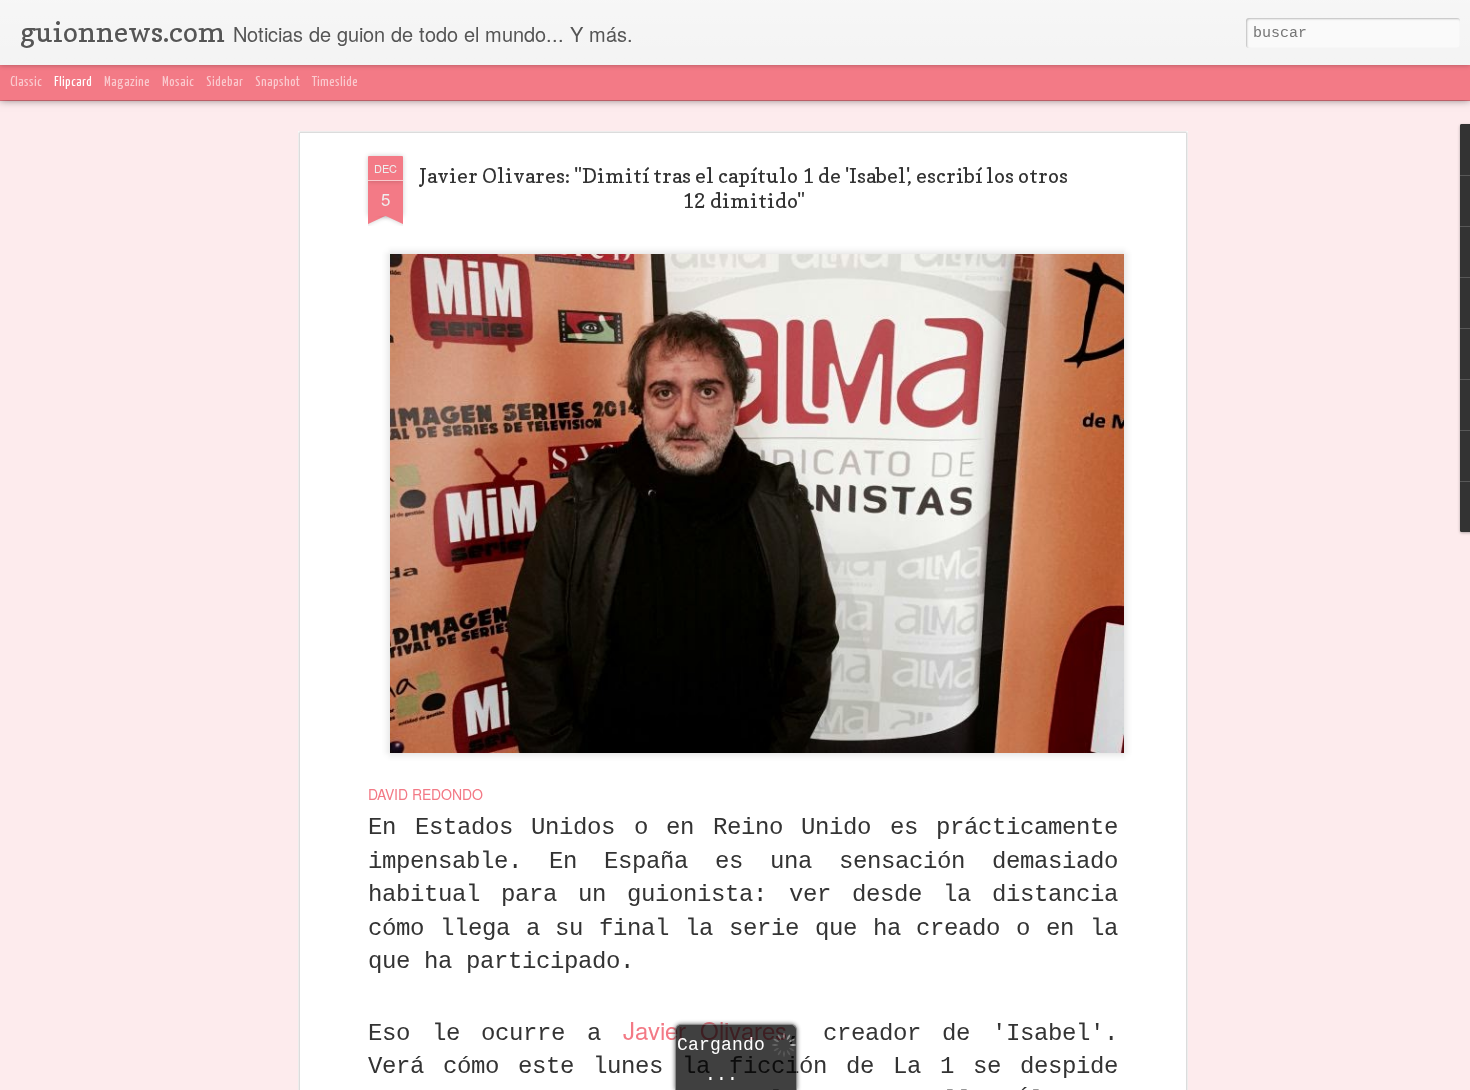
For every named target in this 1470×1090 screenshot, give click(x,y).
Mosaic (178, 82)
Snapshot (277, 82)
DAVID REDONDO (425, 794)
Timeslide (335, 82)
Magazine (127, 82)
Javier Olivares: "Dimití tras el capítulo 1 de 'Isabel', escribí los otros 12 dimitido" (743, 188)
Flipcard (73, 82)
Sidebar (224, 82)
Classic (26, 82)
